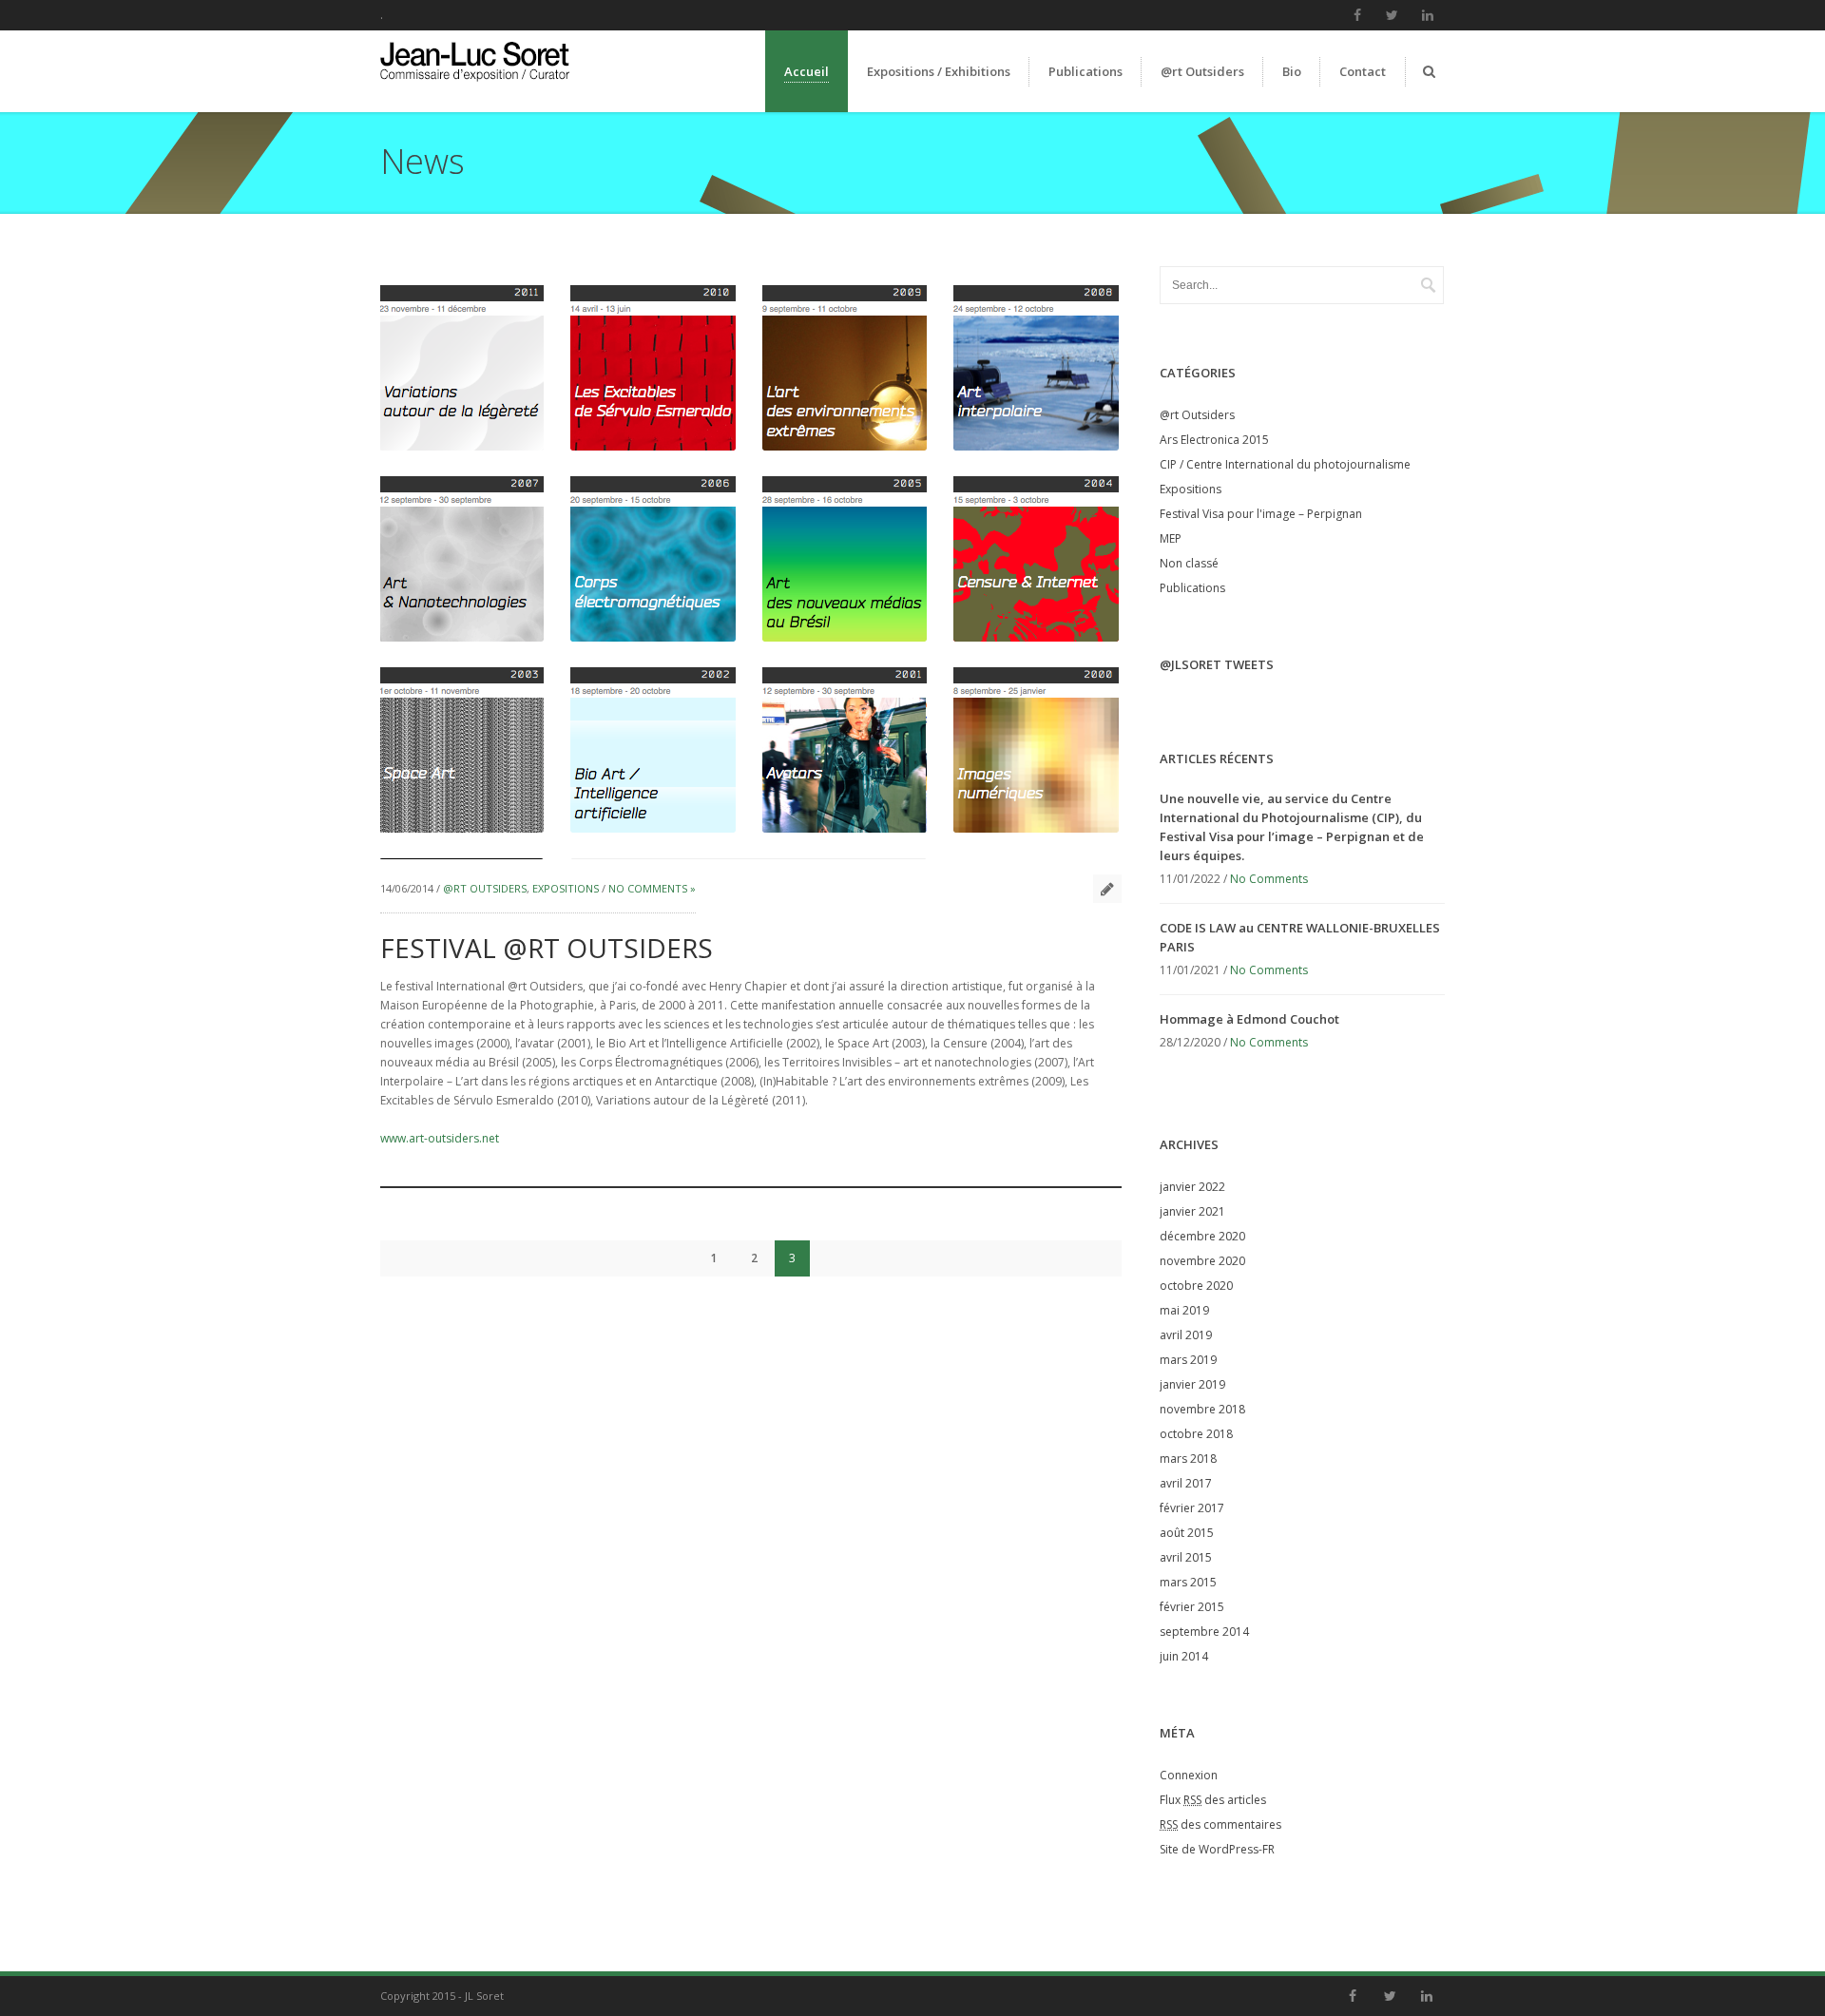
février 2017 (1192, 1508)
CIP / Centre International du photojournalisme (1285, 464)
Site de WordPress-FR (1217, 1849)
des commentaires (1220, 1824)
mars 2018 (1188, 1459)
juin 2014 (1184, 1656)
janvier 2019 (1192, 1384)
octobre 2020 (1196, 1286)
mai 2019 (1184, 1310)
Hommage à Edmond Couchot (1249, 1019)
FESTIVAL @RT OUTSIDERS (547, 948)
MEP (1171, 538)
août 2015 (1187, 1533)
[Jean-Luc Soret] (493, 83)
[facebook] (1357, 15)
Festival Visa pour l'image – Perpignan (1261, 514)
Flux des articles (1213, 1800)
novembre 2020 (1202, 1261)
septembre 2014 (1204, 1632)
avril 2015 (1186, 1557)
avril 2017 (1186, 1483)
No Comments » (652, 888)
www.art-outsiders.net (440, 1138)
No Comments (1269, 879)
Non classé (1189, 563)
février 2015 (1192, 1607)
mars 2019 (1188, 1360)
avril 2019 (1186, 1335)
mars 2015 (1188, 1582)
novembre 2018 (1202, 1409)
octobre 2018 (1196, 1434)
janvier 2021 (1192, 1211)
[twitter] (1393, 15)
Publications (1192, 588)
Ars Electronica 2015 (1214, 440)
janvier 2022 (1192, 1187)
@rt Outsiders (485, 888)
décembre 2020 (1202, 1236)
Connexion (1189, 1775)
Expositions (566, 888)
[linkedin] (1428, 15)
